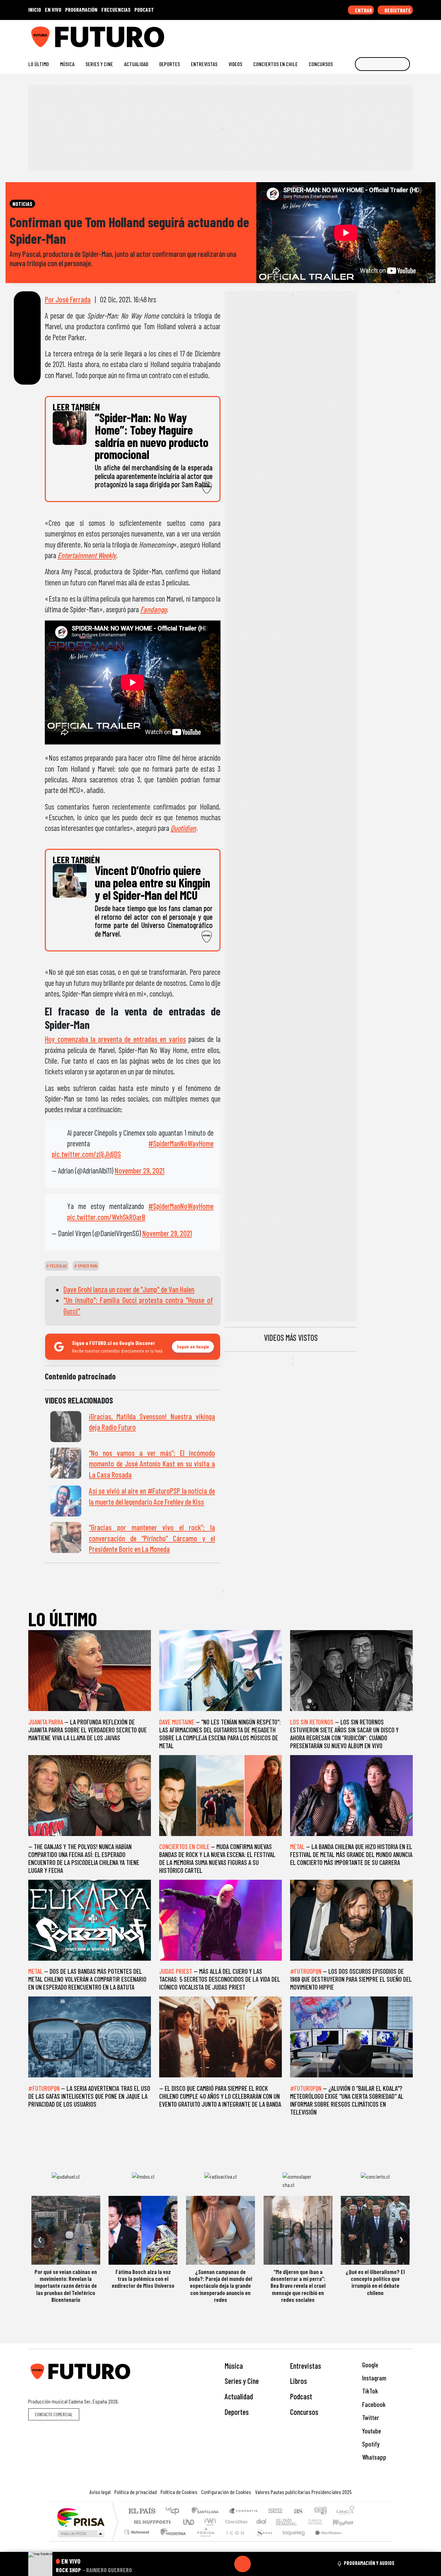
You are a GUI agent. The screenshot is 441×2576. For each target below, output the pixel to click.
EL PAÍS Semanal (280, 2522)
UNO (189, 2522)
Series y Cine (99, 64)
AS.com (297, 2511)
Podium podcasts (137, 2530)
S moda (262, 2541)
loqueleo (291, 2541)
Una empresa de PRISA (81, 2517)
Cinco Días (235, 2522)
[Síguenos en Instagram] (343, 34)
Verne (300, 2522)
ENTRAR (363, 10)
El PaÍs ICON (234, 2541)
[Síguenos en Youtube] (387, 34)
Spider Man (87, 1266)
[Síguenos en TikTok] (354, 34)
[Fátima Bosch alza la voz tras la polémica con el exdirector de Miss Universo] (143, 2230)
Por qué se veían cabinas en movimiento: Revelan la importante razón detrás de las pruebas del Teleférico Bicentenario (66, 2286)
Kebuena (346, 2522)
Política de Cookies (179, 2492)
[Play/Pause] (243, 2564)
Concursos (321, 64)
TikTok (369, 2391)
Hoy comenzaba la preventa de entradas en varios (115, 1039)
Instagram (373, 2378)
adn (320, 2511)
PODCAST (144, 9)
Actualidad (136, 64)
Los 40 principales (175, 2511)
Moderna (171, 2541)
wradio (209, 2522)
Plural (204, 2541)
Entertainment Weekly (87, 555)
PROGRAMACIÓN (81, 9)
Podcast (301, 2396)
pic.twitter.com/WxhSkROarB (106, 1217)
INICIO (35, 9)
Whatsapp (373, 2457)
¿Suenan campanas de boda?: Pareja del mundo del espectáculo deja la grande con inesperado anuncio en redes (220, 2286)
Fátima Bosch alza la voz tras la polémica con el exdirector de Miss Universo (143, 2279)
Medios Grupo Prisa (80, 2534)
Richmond (137, 2541)
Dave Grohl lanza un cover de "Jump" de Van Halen (129, 1289)
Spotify (370, 2444)
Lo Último (39, 64)
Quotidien (183, 828)
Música (67, 64)
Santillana (207, 2511)
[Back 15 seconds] (226, 2564)
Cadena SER (275, 2511)
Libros (299, 2381)
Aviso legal (100, 2492)
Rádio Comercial (355, 2541)
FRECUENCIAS (116, 9)
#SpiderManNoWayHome (181, 1143)
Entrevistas (204, 64)
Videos (235, 64)
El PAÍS (142, 2511)
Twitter (370, 2417)
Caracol (345, 2511)
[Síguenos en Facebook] (365, 34)
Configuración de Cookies (226, 2492)
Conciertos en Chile (275, 64)
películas (58, 1266)
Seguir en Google (193, 1347)
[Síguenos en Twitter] (376, 34)
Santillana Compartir (244, 2511)
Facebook (373, 2404)
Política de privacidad (136, 2492)
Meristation (325, 2541)
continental (261, 2522)
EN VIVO (53, 9)
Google (370, 2365)
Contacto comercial (54, 2414)
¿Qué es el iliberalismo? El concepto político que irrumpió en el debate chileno (375, 2282)
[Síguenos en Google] (332, 34)
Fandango (153, 609)
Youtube (371, 2431)
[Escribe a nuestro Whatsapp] (409, 34)
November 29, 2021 (140, 1170)
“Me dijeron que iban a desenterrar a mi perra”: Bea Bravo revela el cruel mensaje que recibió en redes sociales (298, 2286)
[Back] (209, 2564)
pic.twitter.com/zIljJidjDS (86, 1154)
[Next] (276, 2564)
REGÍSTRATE (397, 10)
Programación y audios (369, 2563)
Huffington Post (151, 2522)
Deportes (170, 64)
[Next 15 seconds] (259, 2564)
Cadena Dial (321, 2522)
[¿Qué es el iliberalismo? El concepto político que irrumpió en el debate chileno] (375, 2230)
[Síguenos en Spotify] (398, 34)
